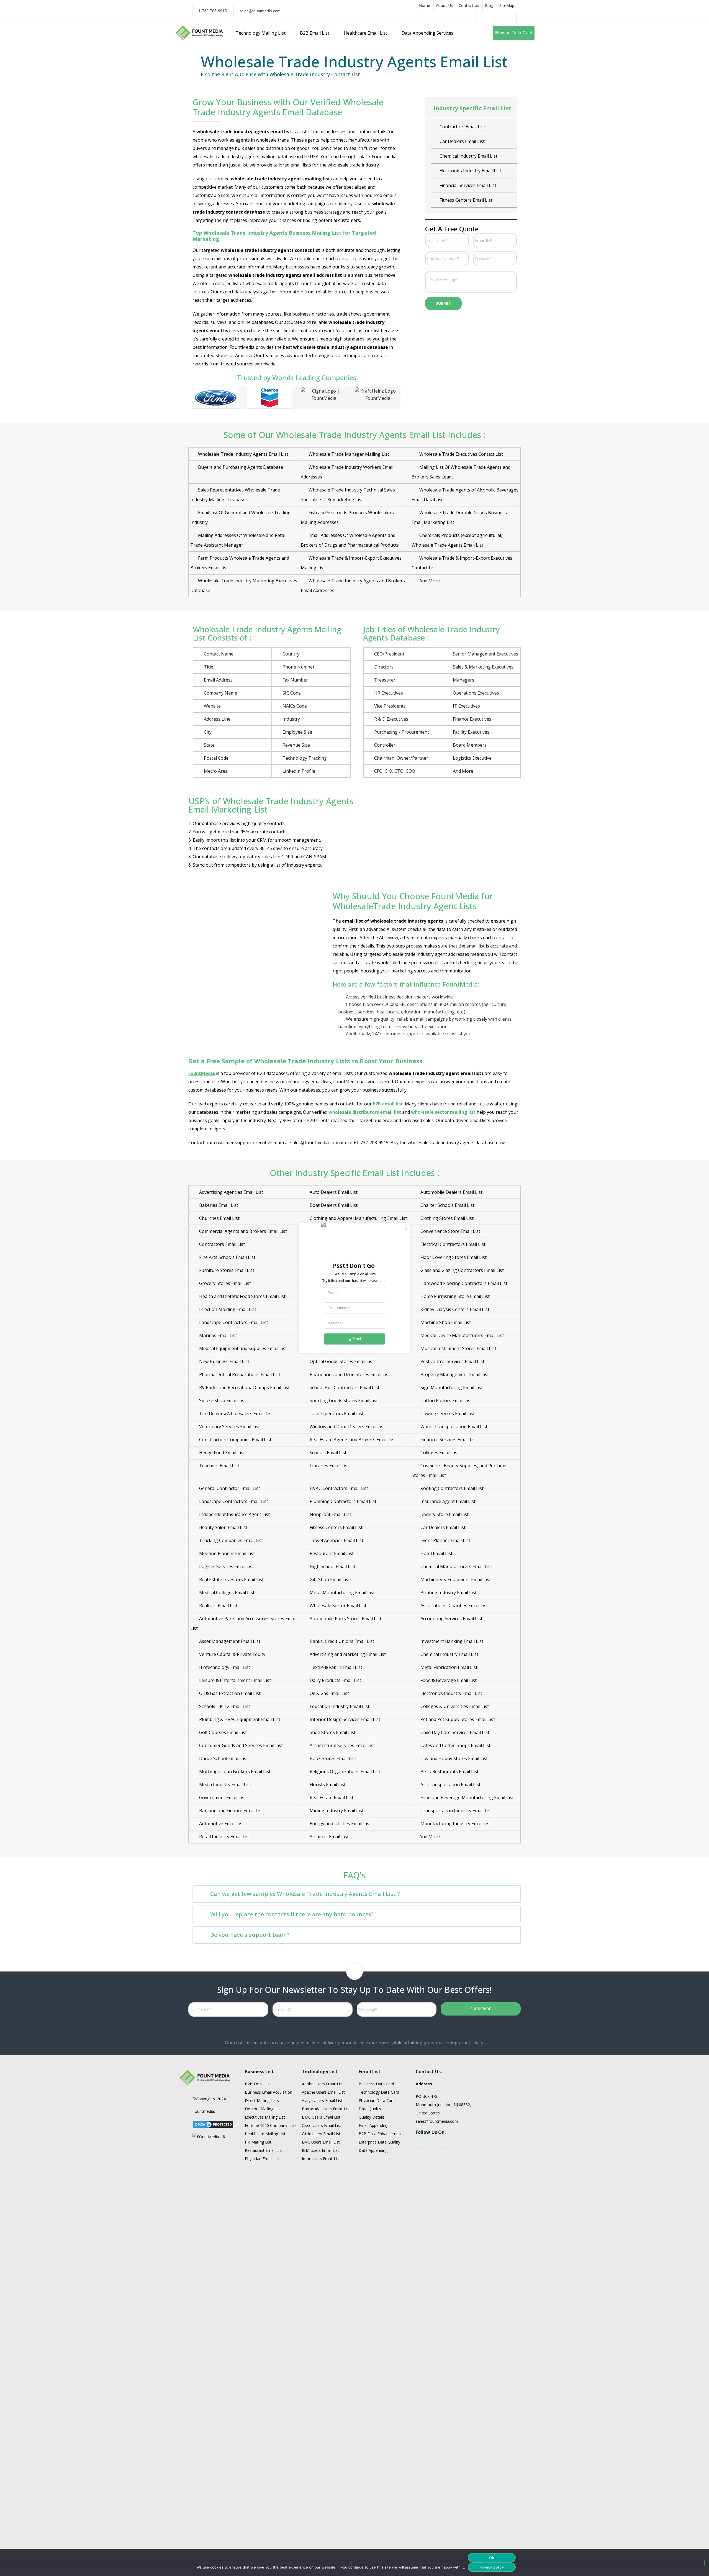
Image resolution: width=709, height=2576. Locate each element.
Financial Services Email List (448, 1440)
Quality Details (372, 2117)
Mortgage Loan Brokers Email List (234, 1771)
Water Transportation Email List (453, 1427)
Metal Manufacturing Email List (342, 1592)
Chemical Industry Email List (449, 1654)
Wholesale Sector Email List (337, 1605)
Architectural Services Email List (342, 1745)
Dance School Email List (223, 1758)
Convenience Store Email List (450, 1231)
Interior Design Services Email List (344, 1719)
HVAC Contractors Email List (468, 171)
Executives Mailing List (265, 2117)
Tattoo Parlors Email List (446, 1400)
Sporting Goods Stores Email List (343, 1400)
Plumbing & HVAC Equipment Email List (239, 1719)
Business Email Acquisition (269, 2092)
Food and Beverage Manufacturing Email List (467, 1797)
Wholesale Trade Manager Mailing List (349, 454)
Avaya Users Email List (322, 2100)
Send (357, 1339)
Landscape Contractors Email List (233, 1322)
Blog (489, 5)
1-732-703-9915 (213, 11)
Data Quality (370, 2109)
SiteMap (507, 5)
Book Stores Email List (332, 1758)
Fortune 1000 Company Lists (271, 2125)
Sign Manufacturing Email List (451, 1387)
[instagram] (470, 2145)
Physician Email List (262, 2159)
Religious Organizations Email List (344, 1771)
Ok (492, 2558)
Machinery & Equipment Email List (455, 1579)
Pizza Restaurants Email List (449, 1771)
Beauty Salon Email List (223, 1527)
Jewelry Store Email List (444, 1514)
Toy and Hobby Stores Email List (454, 1758)
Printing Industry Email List (448, 1592)
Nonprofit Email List (330, 1514)
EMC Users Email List (321, 2142)
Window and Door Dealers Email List (347, 1427)
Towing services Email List (447, 1414)
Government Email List (222, 1797)
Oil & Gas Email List (329, 1693)
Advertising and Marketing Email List (347, 1654)
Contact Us (469, 5)
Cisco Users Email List (322, 2125)
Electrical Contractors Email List (452, 1244)
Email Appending (373, 2125)
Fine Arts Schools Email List (227, 1257)
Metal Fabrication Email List (448, 1667)
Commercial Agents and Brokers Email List (242, 1231)
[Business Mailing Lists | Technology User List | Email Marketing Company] (199, 32)
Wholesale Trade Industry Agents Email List (244, 454)
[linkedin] (457, 2145)
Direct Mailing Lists (262, 2100)
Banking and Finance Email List (231, 1811)
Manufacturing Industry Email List (455, 1824)
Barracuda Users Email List (326, 2109)
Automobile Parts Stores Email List (345, 1619)
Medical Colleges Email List (226, 1592)
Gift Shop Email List (459, 156)
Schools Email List (327, 1453)
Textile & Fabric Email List (335, 1667)
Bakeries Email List (218, 1205)
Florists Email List (327, 1784)
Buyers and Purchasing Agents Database (241, 467)
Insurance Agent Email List (467, 200)
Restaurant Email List (331, 1553)
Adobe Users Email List (323, 2084)
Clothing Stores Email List (446, 1218)
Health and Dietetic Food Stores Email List (242, 1296)
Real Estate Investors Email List (231, 1579)
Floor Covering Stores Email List (453, 1257)
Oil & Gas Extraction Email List (229, 1693)
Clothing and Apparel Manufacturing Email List (358, 1218)
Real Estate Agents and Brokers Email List (352, 1440)
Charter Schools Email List (447, 1205)
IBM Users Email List (320, 2150)
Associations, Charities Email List (454, 1605)
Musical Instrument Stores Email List (458, 1348)
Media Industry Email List (225, 1784)
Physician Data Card (377, 2100)
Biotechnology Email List (224, 1667)
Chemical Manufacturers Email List (456, 1566)
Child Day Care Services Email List (454, 1732)
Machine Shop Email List (445, 1322)
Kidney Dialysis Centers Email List (454, 1309)
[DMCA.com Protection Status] (213, 2124)
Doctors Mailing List (263, 2109)
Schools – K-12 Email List (224, 1706)
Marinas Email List (218, 1335)
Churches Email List (219, 1218)
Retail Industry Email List (224, 1837)
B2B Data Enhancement (380, 2134)
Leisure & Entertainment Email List (234, 1680)
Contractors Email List (221, 1244)
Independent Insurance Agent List (234, 1514)
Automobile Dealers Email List (451, 1192)
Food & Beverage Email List (448, 1680)
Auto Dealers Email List (333, 1192)
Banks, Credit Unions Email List (341, 1641)
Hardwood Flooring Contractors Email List (463, 1283)
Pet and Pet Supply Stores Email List (457, 1719)
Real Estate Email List (331, 1797)
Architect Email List (329, 1837)
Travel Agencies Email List (336, 1540)
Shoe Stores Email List (332, 1732)
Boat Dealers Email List (333, 1205)
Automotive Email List (221, 1824)
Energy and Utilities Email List (340, 1824)
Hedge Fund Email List (221, 1453)
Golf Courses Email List (222, 1732)
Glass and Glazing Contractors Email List (462, 1270)
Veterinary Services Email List (229, 1427)
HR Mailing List (258, 2142)
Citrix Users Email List (321, 2134)
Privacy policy (492, 2567)
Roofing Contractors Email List (451, 1488)
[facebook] (420, 2145)
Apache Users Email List (323, 2092)
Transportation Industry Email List (456, 1811)
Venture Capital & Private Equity (232, 1654)
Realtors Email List (218, 1605)
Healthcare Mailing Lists (266, 2134)
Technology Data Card (379, 2092)
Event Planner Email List (445, 1540)
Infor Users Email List (321, 2159)
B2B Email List (258, 2084)
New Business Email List (224, 1361)
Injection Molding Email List (227, 1309)
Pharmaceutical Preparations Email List (239, 1374)
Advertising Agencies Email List (231, 1192)
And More (430, 581)
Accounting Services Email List (451, 1619)
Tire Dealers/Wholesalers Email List (236, 1414)
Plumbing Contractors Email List (342, 1501)
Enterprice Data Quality (379, 2142)
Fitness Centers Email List (336, 1527)
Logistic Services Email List (226, 1566)
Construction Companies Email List (235, 1440)
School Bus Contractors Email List (344, 1387)
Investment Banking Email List (451, 1641)
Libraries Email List (329, 1466)
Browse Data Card (514, 33)
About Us (444, 5)
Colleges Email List (439, 1453)
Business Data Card (376, 2084)
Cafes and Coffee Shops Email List (455, 1745)
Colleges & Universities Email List (454, 1706)
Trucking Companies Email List (231, 1540)
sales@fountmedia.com (260, 11)
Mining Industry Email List (336, 1811)
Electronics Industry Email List (451, 1693)
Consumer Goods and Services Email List (240, 1745)
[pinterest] (445, 2145)
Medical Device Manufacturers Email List (462, 1335)
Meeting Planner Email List (226, 1553)
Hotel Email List (455, 185)
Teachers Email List (219, 1466)
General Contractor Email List (469, 141)
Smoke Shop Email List (222, 1400)
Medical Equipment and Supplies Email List (242, 1348)
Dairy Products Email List (465, 127)
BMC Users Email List (321, 2117)
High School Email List (332, 1566)
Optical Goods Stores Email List (341, 1361)
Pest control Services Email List (452, 1361)
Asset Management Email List (229, 1641)
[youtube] (432, 2145)
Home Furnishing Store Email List (454, 1296)
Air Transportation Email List (450, 1784)
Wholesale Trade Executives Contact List (461, 454)
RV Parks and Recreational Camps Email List (244, 1387)
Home (425, 5)
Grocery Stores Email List (224, 1283)
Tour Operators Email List (336, 1414)
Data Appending (373, 2150)
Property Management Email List (454, 1374)
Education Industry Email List (339, 1706)
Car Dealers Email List (442, 1527)
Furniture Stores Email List (226, 1270)
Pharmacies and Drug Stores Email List (349, 1374)
